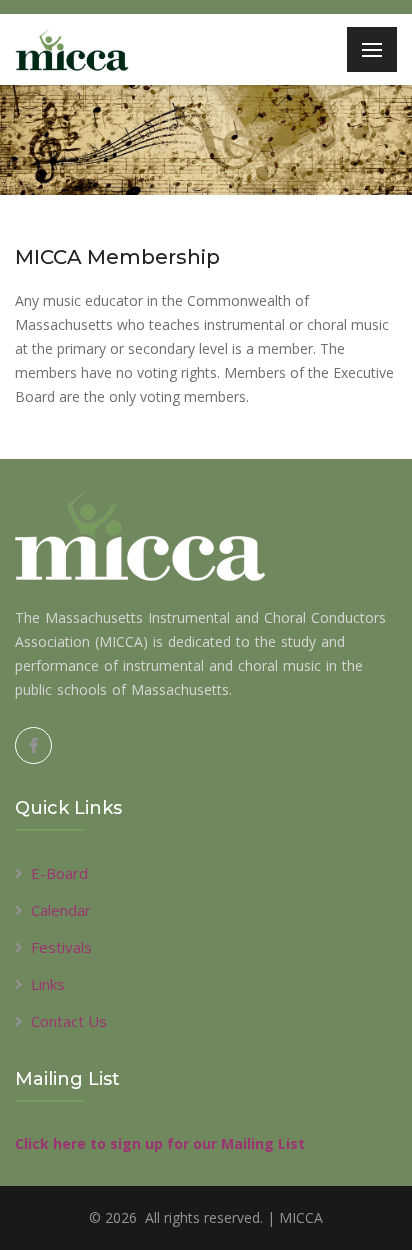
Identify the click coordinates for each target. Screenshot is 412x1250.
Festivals (61, 947)
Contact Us (69, 1021)
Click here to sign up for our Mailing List (160, 1143)
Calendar (61, 910)
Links (48, 984)
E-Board (59, 873)
